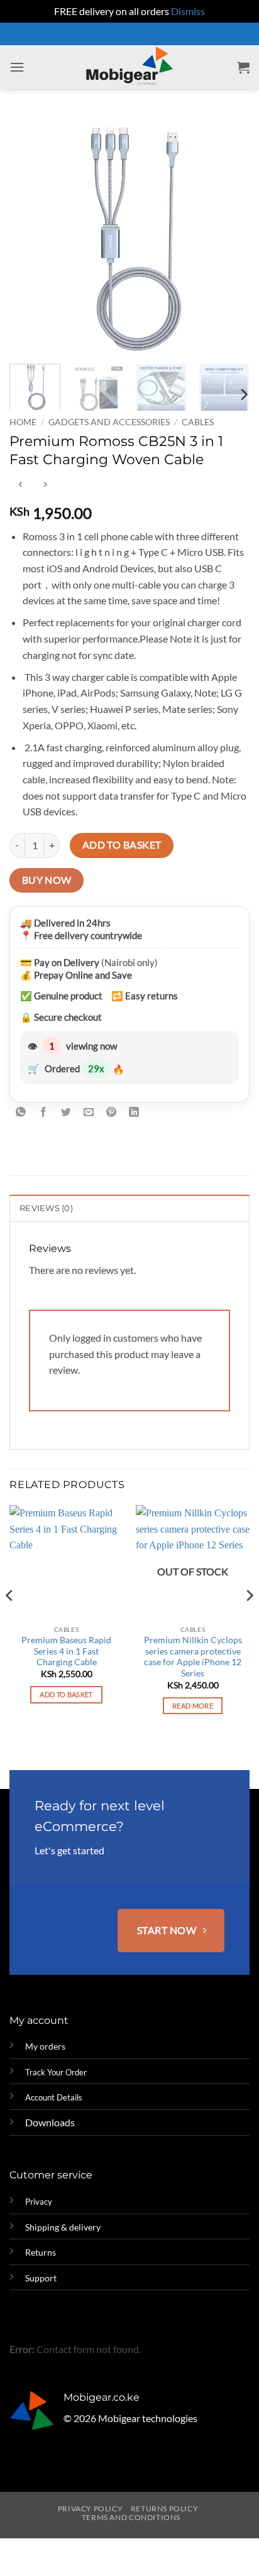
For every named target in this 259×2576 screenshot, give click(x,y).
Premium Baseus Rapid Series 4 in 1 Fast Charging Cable (66, 1651)
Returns (41, 2252)
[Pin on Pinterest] (112, 1113)
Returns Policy (165, 2508)
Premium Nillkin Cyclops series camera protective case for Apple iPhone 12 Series (193, 1657)
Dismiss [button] (188, 11)
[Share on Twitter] (66, 1113)
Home (23, 422)
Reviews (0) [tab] (46, 1208)
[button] (17, 67)
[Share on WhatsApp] (21, 1113)
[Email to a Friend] (89, 1113)
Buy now (47, 880)
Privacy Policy (91, 2508)
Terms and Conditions (131, 2517)
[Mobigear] (130, 67)
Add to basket (122, 845)
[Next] (229, 234)
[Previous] (30, 234)
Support (41, 2278)
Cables (198, 422)
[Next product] (20, 485)
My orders (45, 2046)
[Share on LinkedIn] (134, 1113)
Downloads (50, 2122)
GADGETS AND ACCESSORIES (109, 422)
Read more (193, 1706)
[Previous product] (45, 485)
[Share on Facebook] (44, 1113)
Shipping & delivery (63, 2227)
